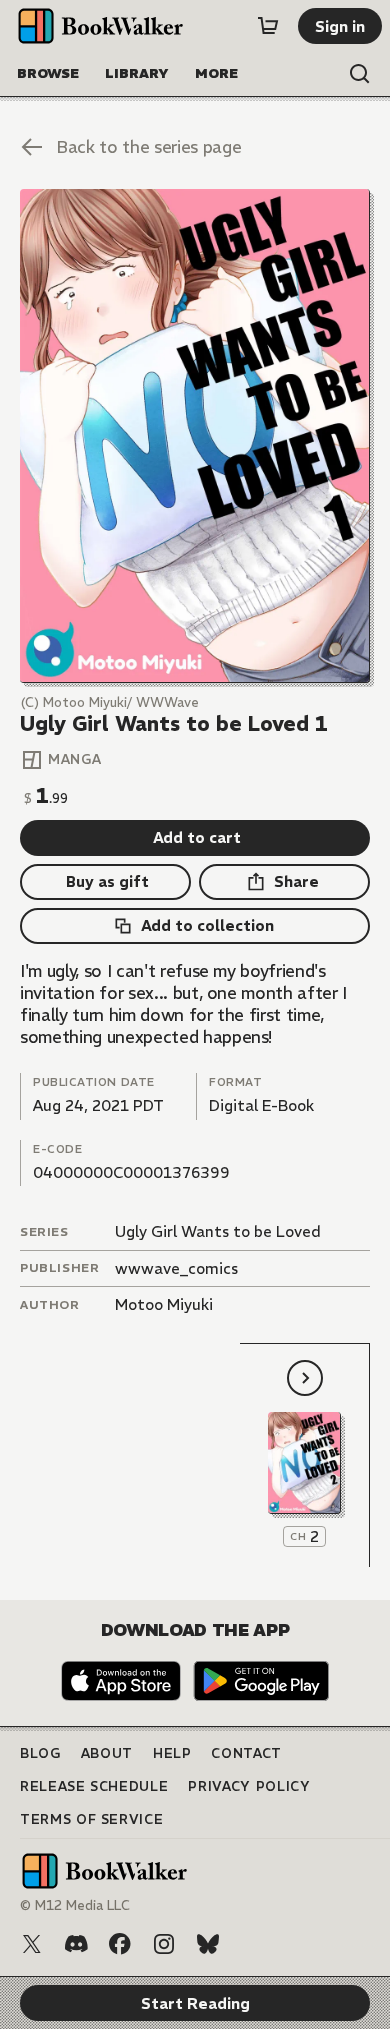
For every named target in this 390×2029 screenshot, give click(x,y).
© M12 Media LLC (75, 1905)
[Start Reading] (195, 436)
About (107, 1753)
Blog (40, 1753)
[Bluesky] (208, 1944)
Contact (246, 1753)
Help (172, 1753)
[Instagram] (164, 1944)
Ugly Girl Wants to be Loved (218, 1231)
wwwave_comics (176, 1268)
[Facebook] (120, 1944)
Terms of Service (91, 1819)
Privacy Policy (249, 1786)
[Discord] (76, 1944)
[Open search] (360, 74)
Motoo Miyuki (164, 1304)
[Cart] (268, 26)
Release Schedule (94, 1786)
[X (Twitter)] (32, 1944)
